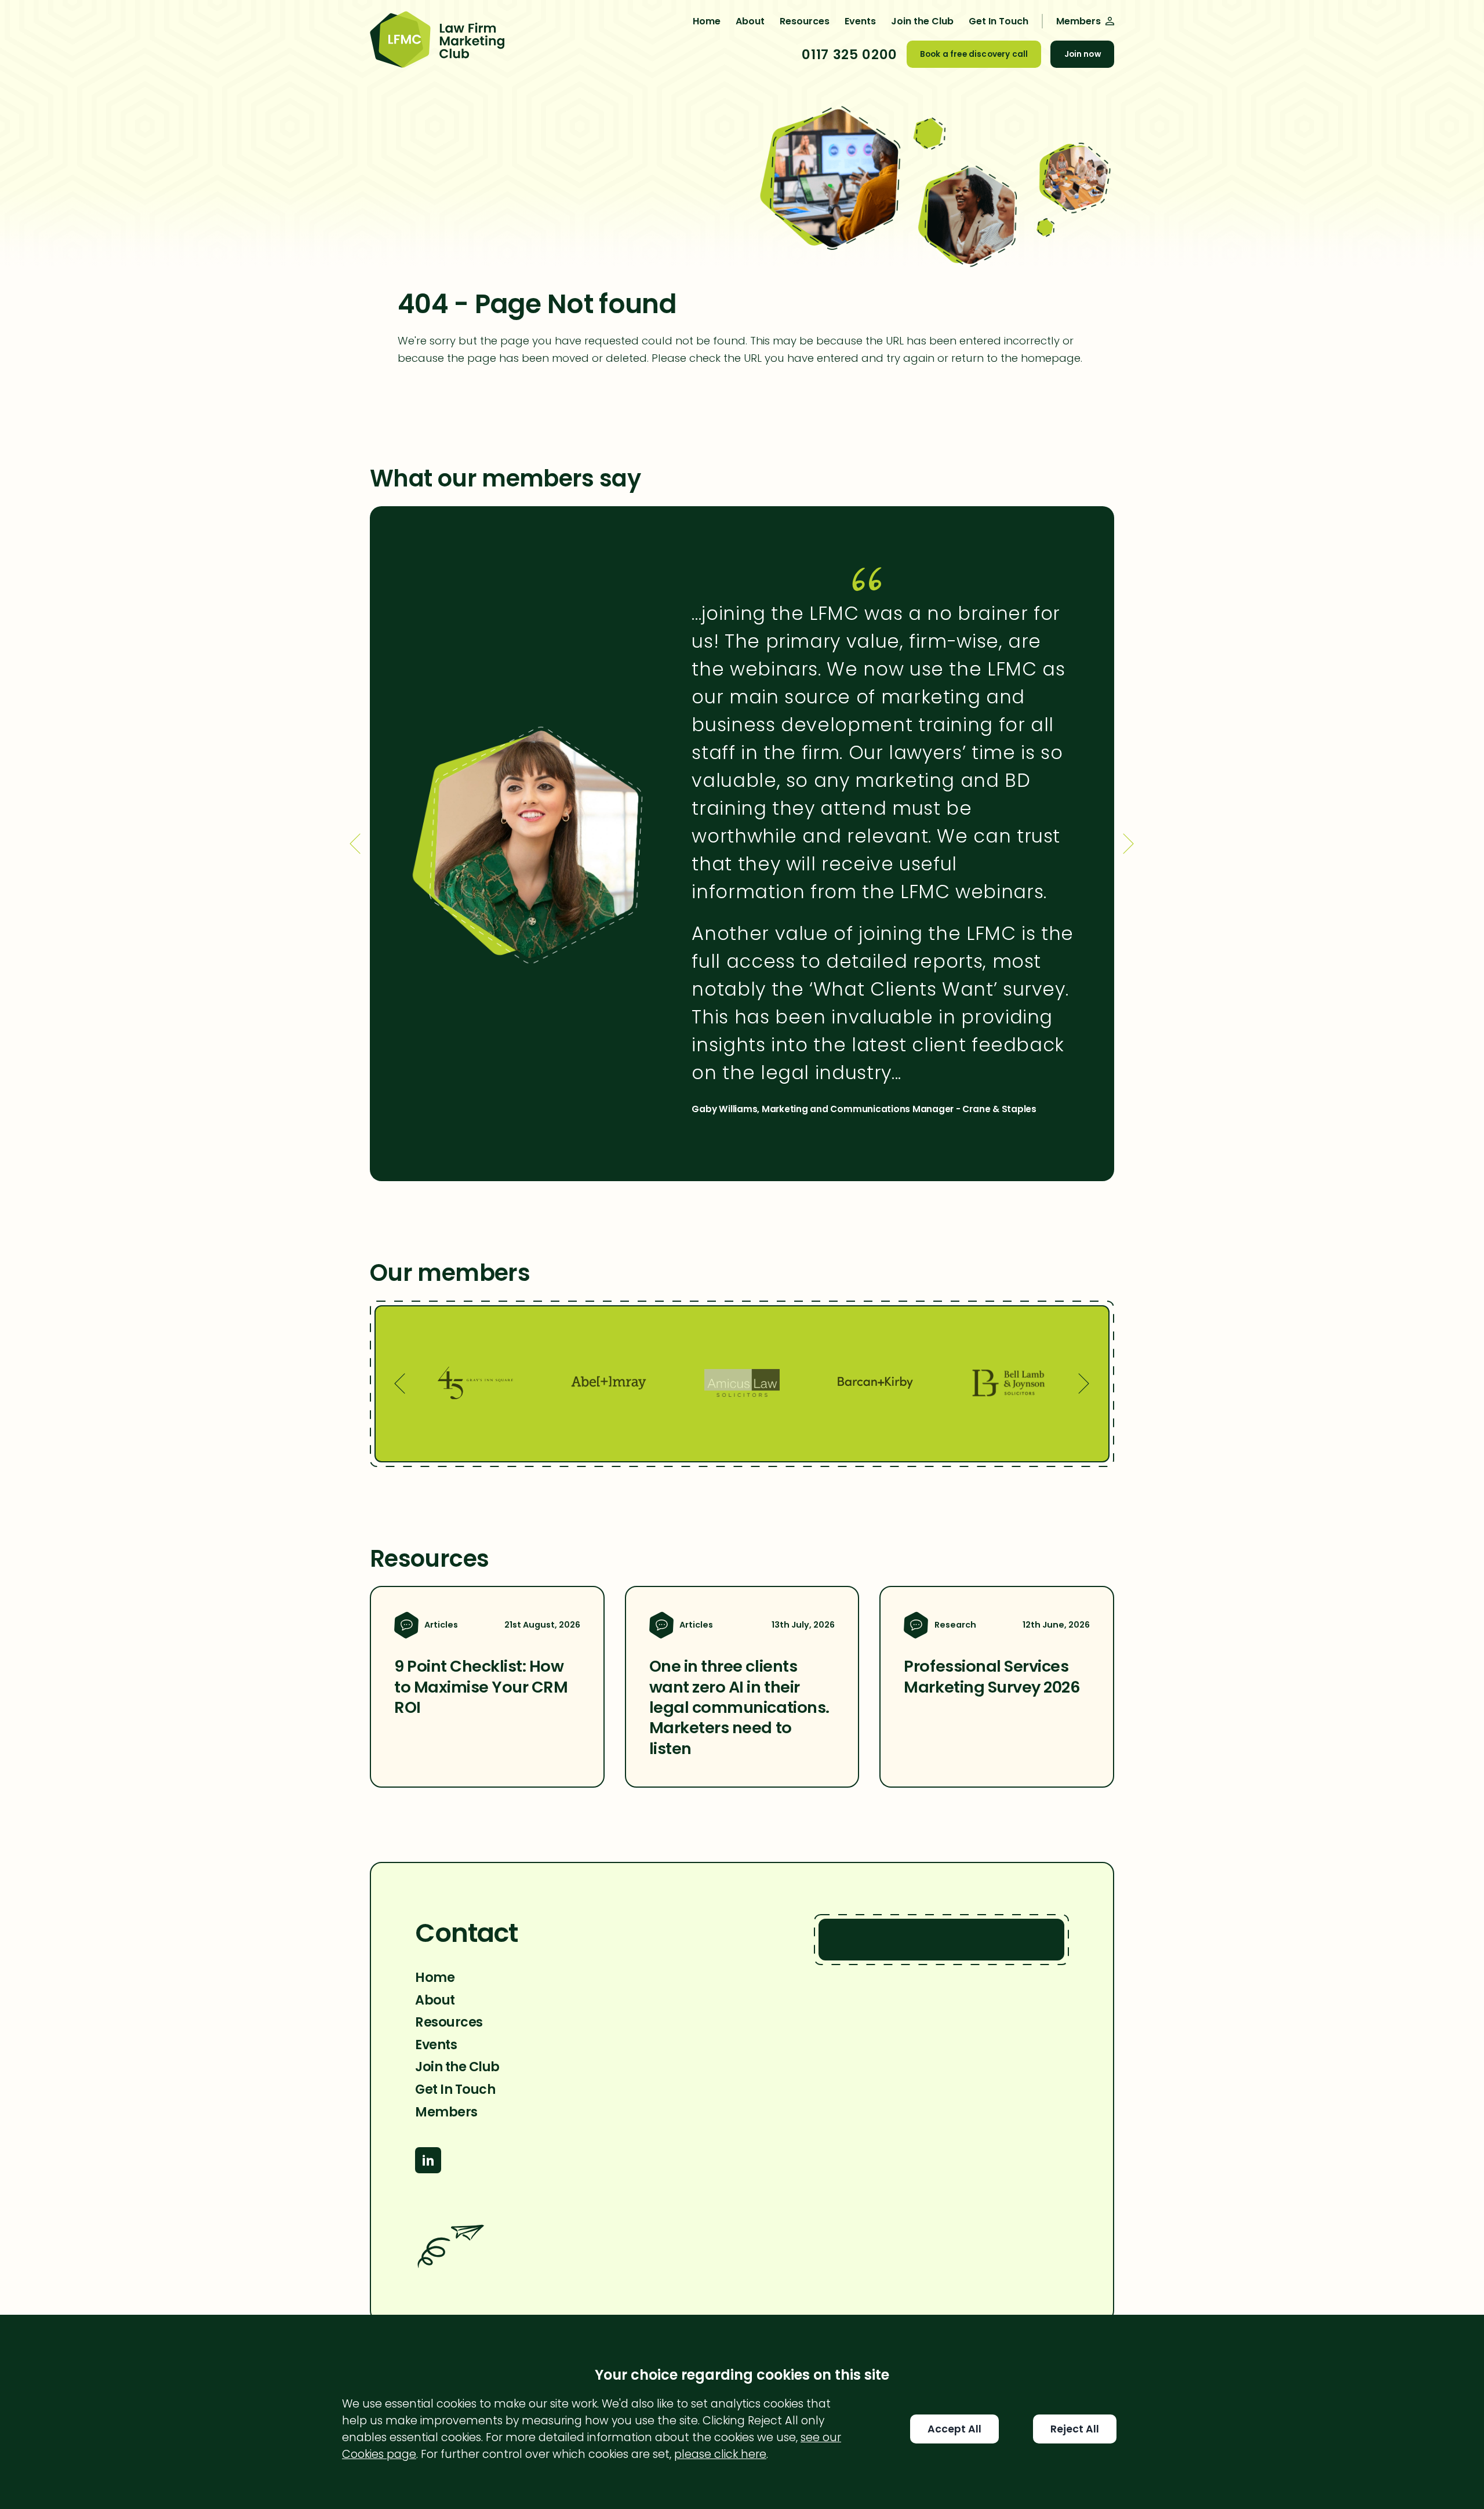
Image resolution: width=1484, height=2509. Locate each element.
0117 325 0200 (849, 55)
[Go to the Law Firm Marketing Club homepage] (437, 41)
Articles (441, 1625)
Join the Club (922, 21)
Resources (805, 21)
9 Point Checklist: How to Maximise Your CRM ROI (481, 1687)
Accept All (954, 2429)
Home (707, 21)
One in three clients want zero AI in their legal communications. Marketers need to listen (739, 1707)
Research (955, 1625)
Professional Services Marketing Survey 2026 (992, 1676)
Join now (1083, 54)
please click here (720, 2454)
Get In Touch (999, 21)
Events (860, 21)
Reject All (1075, 2429)
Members (446, 2112)
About (750, 21)
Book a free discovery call (974, 54)
